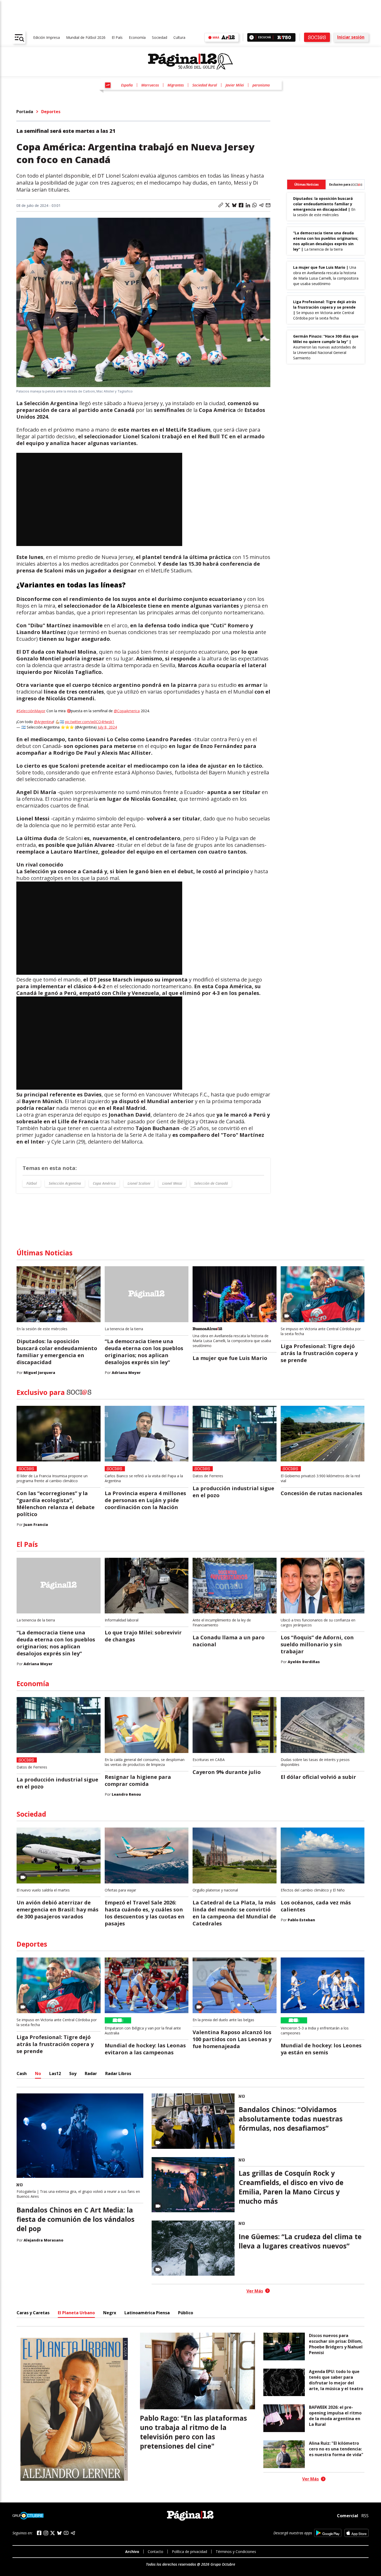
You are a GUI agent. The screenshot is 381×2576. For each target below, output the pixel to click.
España (127, 85)
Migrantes (176, 85)
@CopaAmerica (127, 711)
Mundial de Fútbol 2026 (86, 37)
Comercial (348, 2516)
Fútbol (32, 1183)
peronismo (261, 85)
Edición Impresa (47, 37)
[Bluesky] (59, 2533)
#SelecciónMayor (31, 711)
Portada (25, 112)
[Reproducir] (252, 37)
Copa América (104, 1183)
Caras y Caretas (33, 2313)
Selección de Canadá (211, 1183)
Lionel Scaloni (139, 1183)
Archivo (132, 2552)
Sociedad (160, 37)
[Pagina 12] (190, 62)
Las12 (55, 2073)
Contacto (156, 2552)
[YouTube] (66, 2533)
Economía (137, 37)
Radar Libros (118, 2073)
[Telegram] (73, 2533)
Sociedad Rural (205, 85)
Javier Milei (235, 85)
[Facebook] (39, 2533)
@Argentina (44, 722)
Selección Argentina (65, 1183)
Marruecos (150, 85)
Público (186, 2313)
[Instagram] (46, 2533)
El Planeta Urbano (76, 2313)
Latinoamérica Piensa (147, 2313)
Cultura (179, 37)
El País (117, 37)
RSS (365, 2516)
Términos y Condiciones (236, 2552)
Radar (91, 2073)
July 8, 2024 (107, 727)
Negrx (110, 2313)
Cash (22, 2073)
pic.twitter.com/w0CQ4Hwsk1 (90, 722)
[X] (53, 2533)
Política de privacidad (189, 2552)
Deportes (51, 112)
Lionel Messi (172, 1183)
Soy (73, 2073)
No (38, 2073)
